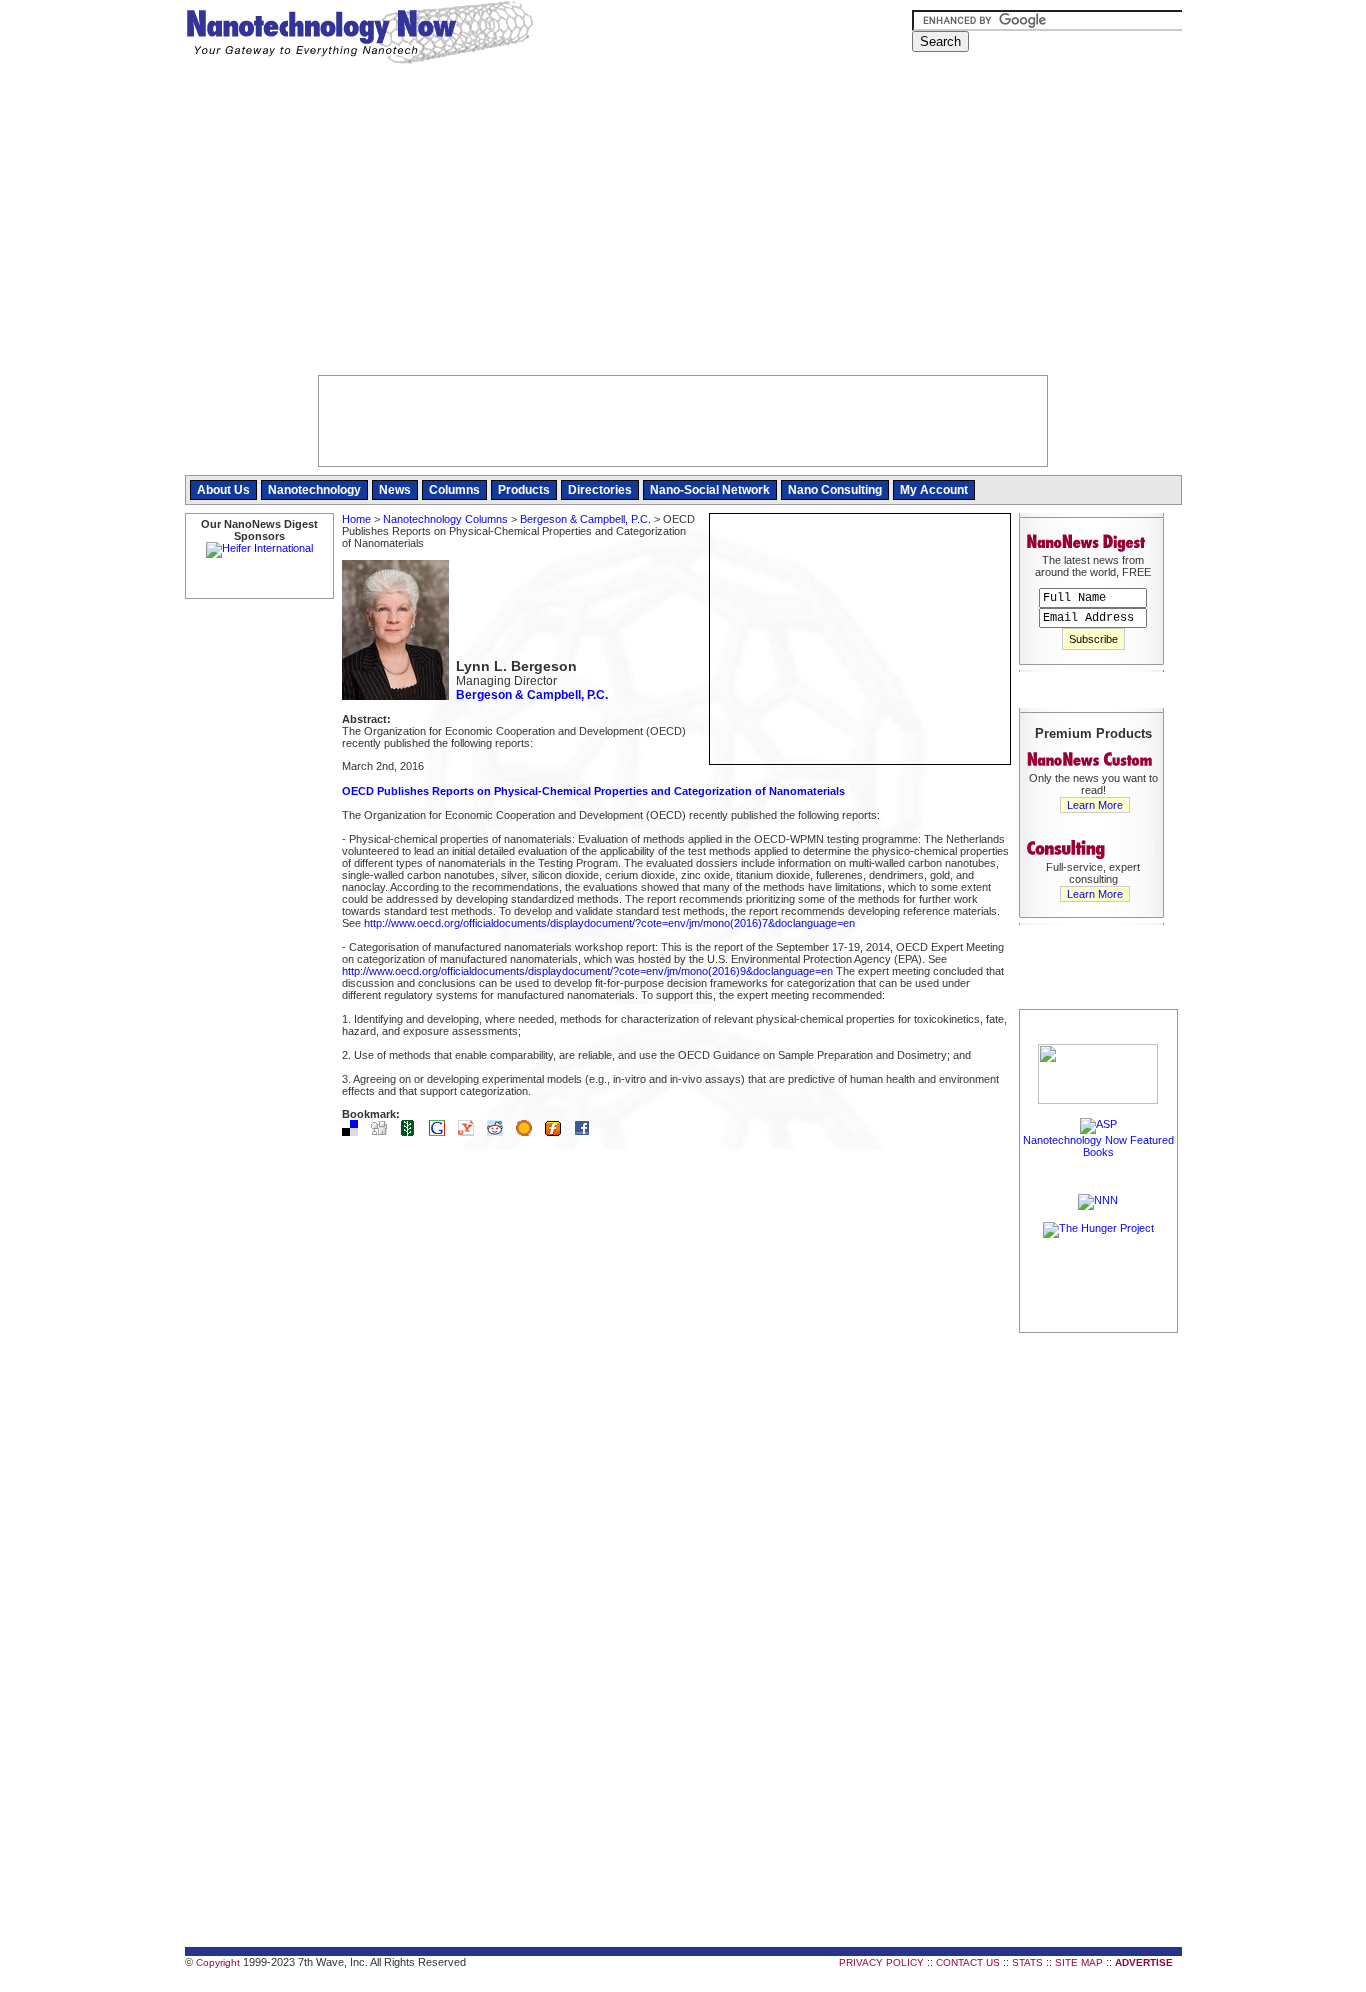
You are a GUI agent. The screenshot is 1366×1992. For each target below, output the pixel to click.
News (395, 490)
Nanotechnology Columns (445, 519)
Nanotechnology (314, 490)
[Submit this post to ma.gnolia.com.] (529, 1132)
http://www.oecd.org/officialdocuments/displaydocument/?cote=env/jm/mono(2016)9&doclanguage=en (587, 971)
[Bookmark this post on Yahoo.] (471, 1132)
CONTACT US (968, 1962)
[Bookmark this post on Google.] (442, 1132)
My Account (934, 490)
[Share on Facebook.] (587, 1132)
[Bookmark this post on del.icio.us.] (355, 1132)
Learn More (1095, 805)
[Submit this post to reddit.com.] (500, 1132)
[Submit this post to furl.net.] (558, 1132)
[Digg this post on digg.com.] (384, 1132)
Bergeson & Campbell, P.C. (585, 519)
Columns (454, 490)
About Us (223, 490)
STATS (1027, 1962)
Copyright (218, 1962)
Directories (600, 490)
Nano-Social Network (710, 490)
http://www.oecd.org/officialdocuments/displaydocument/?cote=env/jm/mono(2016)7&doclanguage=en (609, 923)
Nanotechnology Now (359, 35)
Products (524, 490)
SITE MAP (1079, 1962)
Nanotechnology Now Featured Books (1098, 1146)
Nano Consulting (835, 490)
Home (356, 519)
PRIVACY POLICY (881, 1962)
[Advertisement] (683, 225)
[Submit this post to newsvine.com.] (413, 1132)
